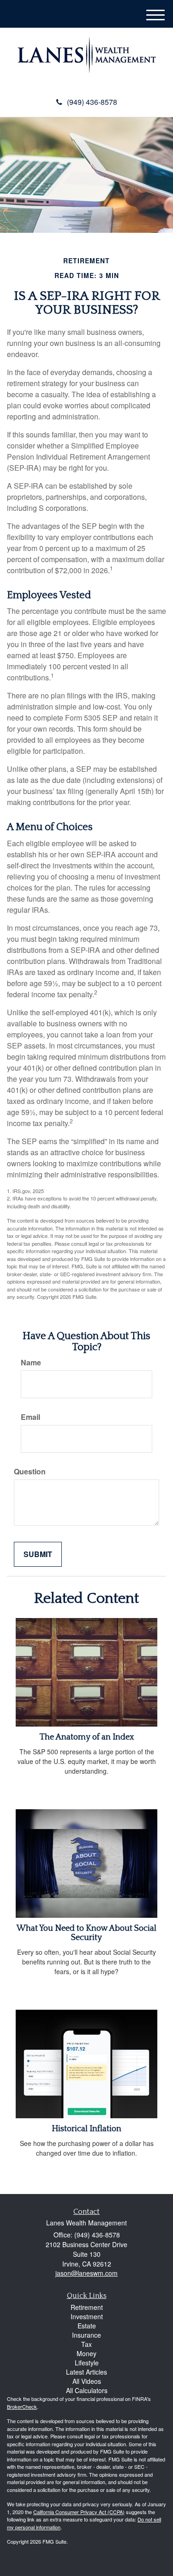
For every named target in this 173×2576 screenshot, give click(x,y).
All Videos (87, 2381)
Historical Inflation (86, 2129)
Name (31, 1363)
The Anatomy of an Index (87, 1737)
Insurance (86, 2335)
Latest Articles (86, 2372)
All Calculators (87, 2390)
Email (30, 1417)
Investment (87, 2316)
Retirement (87, 2307)
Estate (87, 2326)
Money (86, 2353)
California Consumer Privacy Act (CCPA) (79, 2512)
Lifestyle (87, 2363)
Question (30, 1472)
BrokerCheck (22, 2406)
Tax (86, 2344)
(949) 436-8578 (92, 102)
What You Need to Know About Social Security (86, 1933)
